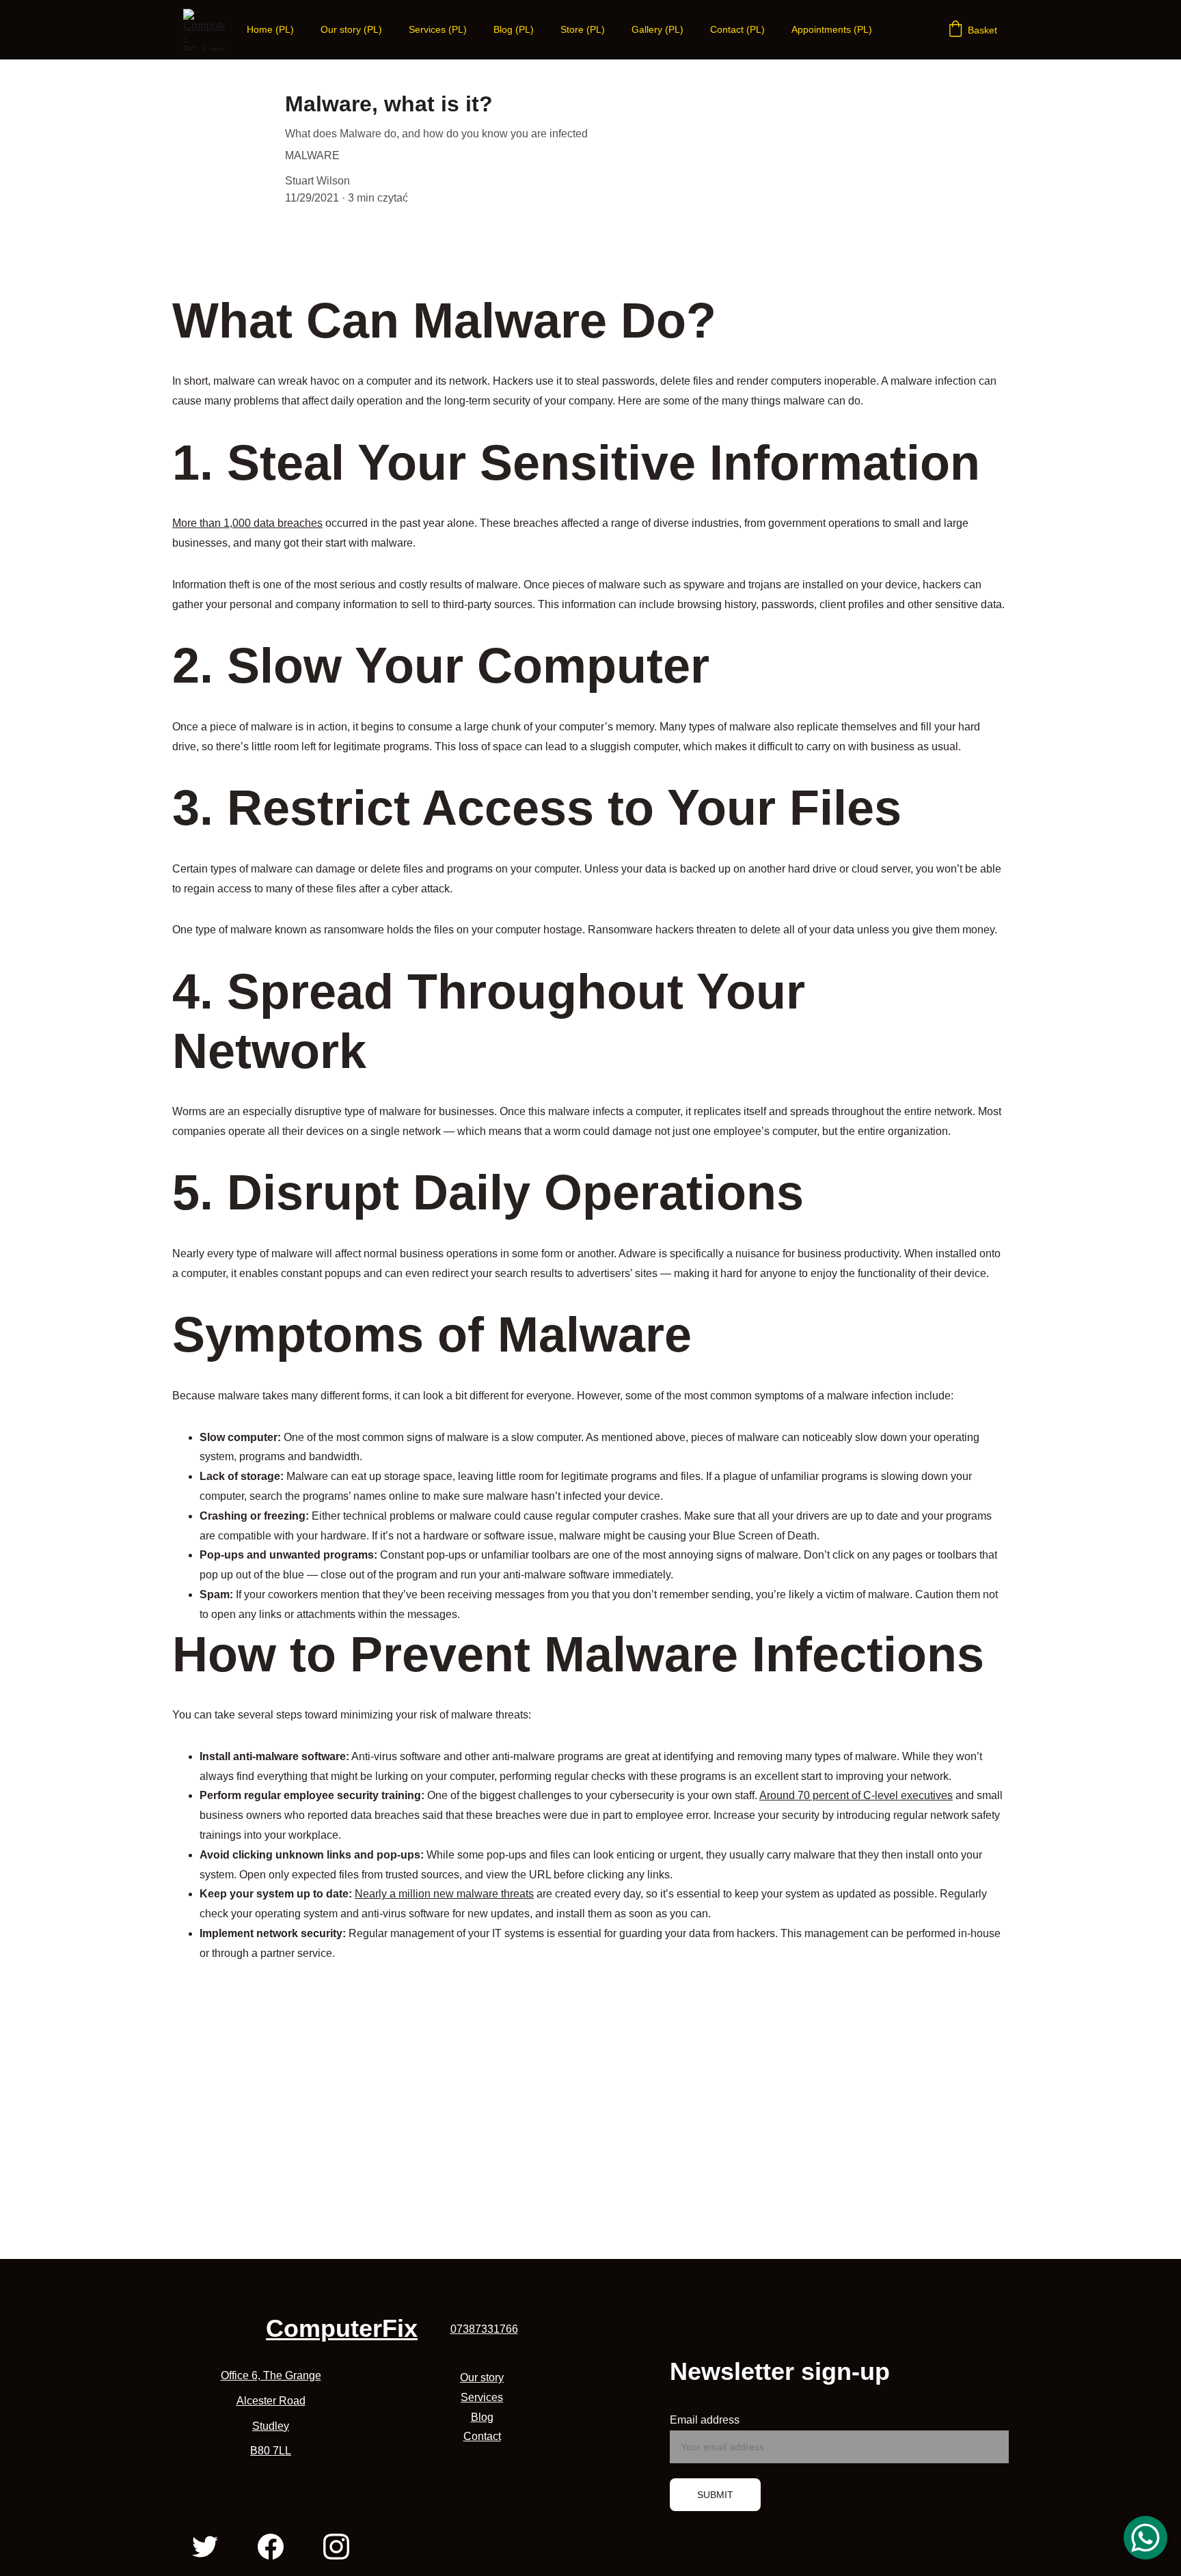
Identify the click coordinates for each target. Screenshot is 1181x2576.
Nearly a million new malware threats (444, 1894)
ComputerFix (342, 2328)
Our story (482, 2378)
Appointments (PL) (832, 29)
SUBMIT (715, 2495)
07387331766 (484, 2329)
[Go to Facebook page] (271, 2547)
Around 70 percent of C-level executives (856, 1795)
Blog (482, 2417)
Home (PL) (270, 29)
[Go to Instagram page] (336, 2547)
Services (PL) (438, 29)
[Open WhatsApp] (1145, 2538)
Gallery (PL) (657, 29)
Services (482, 2397)
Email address (705, 2420)
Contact (482, 2436)
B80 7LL (271, 2451)
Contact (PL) (737, 29)
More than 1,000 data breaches (247, 523)
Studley (271, 2426)
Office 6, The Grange (271, 2375)
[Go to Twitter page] (205, 2547)
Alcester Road (271, 2401)
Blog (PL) (514, 29)
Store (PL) (583, 29)
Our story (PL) (351, 29)
